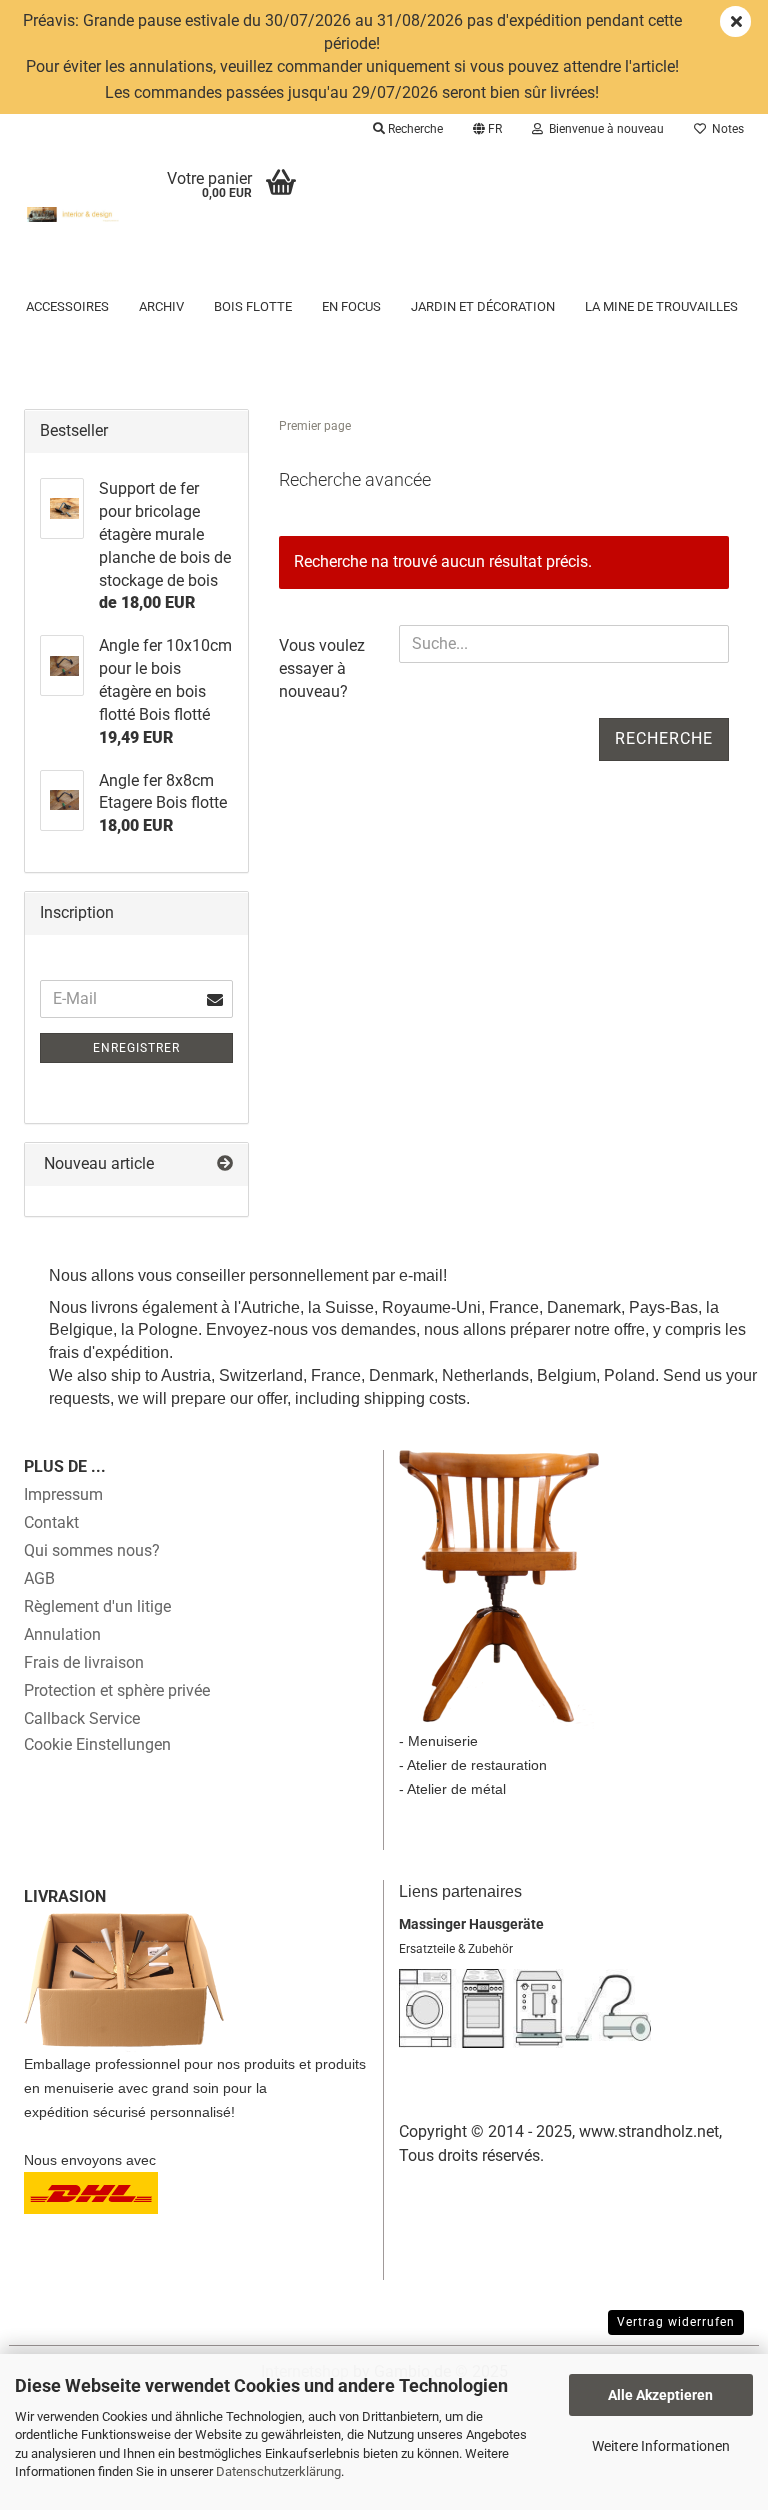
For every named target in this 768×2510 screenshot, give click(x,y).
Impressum (63, 1494)
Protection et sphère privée (117, 1690)
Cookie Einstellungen (97, 1744)
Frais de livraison (84, 1662)
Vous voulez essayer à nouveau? (322, 668)
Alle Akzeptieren (660, 2395)
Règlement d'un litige (97, 1606)
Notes (725, 129)
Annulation (62, 1634)
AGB (39, 1578)
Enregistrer (136, 1048)
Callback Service (82, 1718)
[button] (487, 129)
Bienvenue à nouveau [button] (603, 129)
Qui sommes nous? (92, 1550)
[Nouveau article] (225, 1164)
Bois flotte (253, 306)
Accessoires (67, 306)
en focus (351, 306)
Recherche (664, 738)
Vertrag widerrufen (676, 2322)
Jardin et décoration (483, 306)
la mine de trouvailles (661, 306)
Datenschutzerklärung (278, 2471)
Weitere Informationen (661, 2446)
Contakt (51, 1522)
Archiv (161, 306)
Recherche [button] (414, 129)
